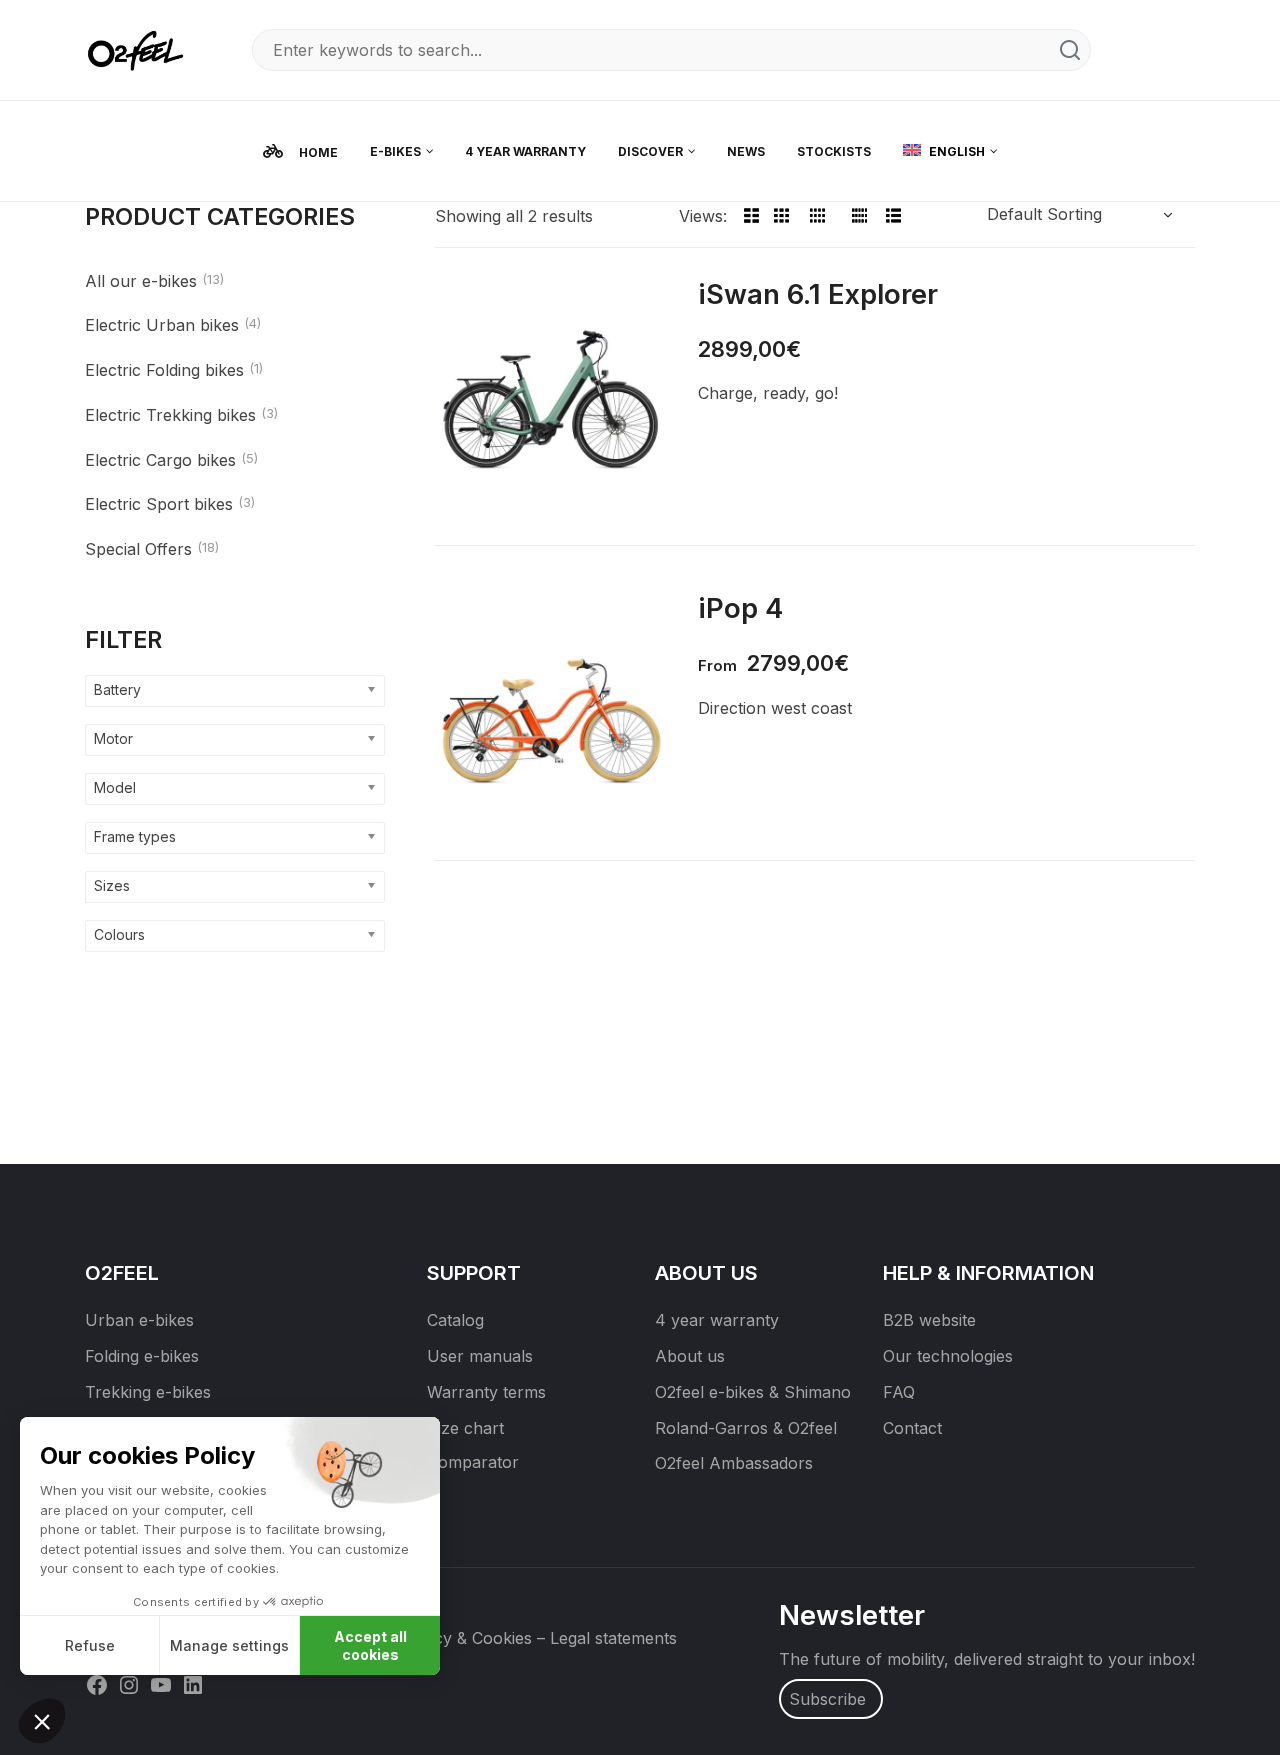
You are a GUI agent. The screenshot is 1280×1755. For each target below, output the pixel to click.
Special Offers (138, 549)
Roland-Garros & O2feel (746, 1428)
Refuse (90, 1645)
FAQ (899, 1392)
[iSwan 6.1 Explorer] (551, 398)
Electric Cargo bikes (160, 460)
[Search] (1070, 50)
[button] (42, 1721)
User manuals (480, 1356)
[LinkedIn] (193, 1684)
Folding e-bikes (142, 1356)
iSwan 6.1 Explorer (818, 294)
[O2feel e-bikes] (140, 48)
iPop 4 (740, 608)
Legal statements (613, 1638)
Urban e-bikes (139, 1320)
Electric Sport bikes (159, 504)
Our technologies (948, 1356)
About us (690, 1356)
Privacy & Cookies (463, 1638)
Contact (912, 1428)
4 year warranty (717, 1320)
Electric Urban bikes (162, 325)
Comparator (473, 1462)
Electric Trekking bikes (170, 415)
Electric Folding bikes (164, 370)
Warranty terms (486, 1392)
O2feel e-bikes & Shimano (753, 1392)
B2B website (929, 1320)
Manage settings (229, 1645)
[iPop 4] (551, 712)
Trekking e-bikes (148, 1392)
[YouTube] (161, 1684)
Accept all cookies (370, 1645)
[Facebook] (97, 1684)
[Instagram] (129, 1684)
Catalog (455, 1320)
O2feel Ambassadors (734, 1463)
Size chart (465, 1428)
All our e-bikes (141, 281)
